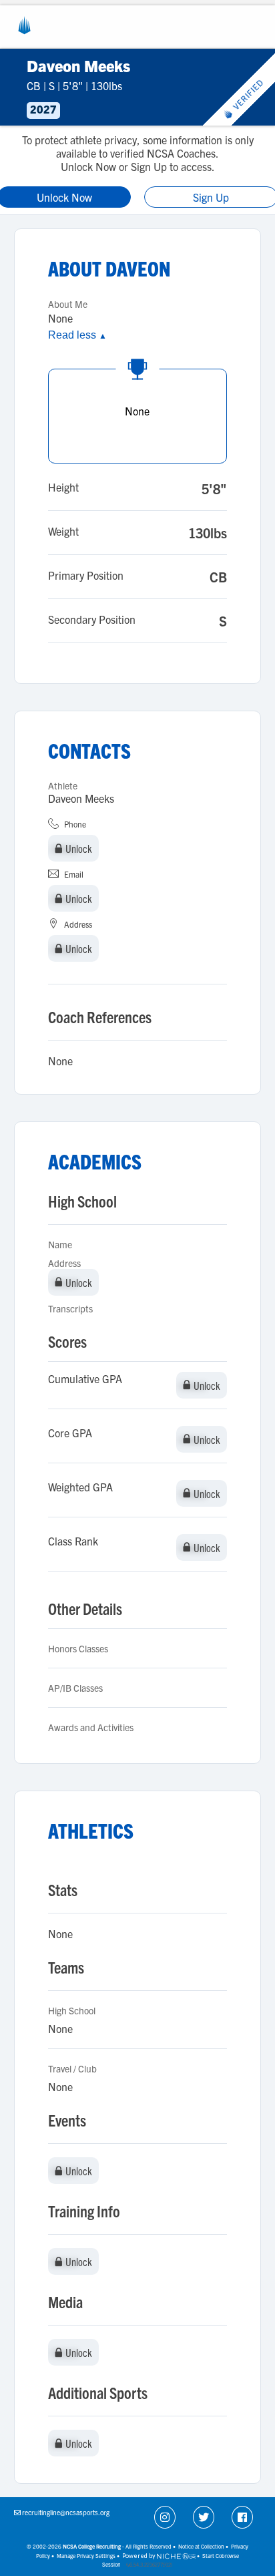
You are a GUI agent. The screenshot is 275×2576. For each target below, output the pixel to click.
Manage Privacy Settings (86, 2556)
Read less (77, 335)
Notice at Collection (201, 2546)
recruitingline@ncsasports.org (66, 2512)
